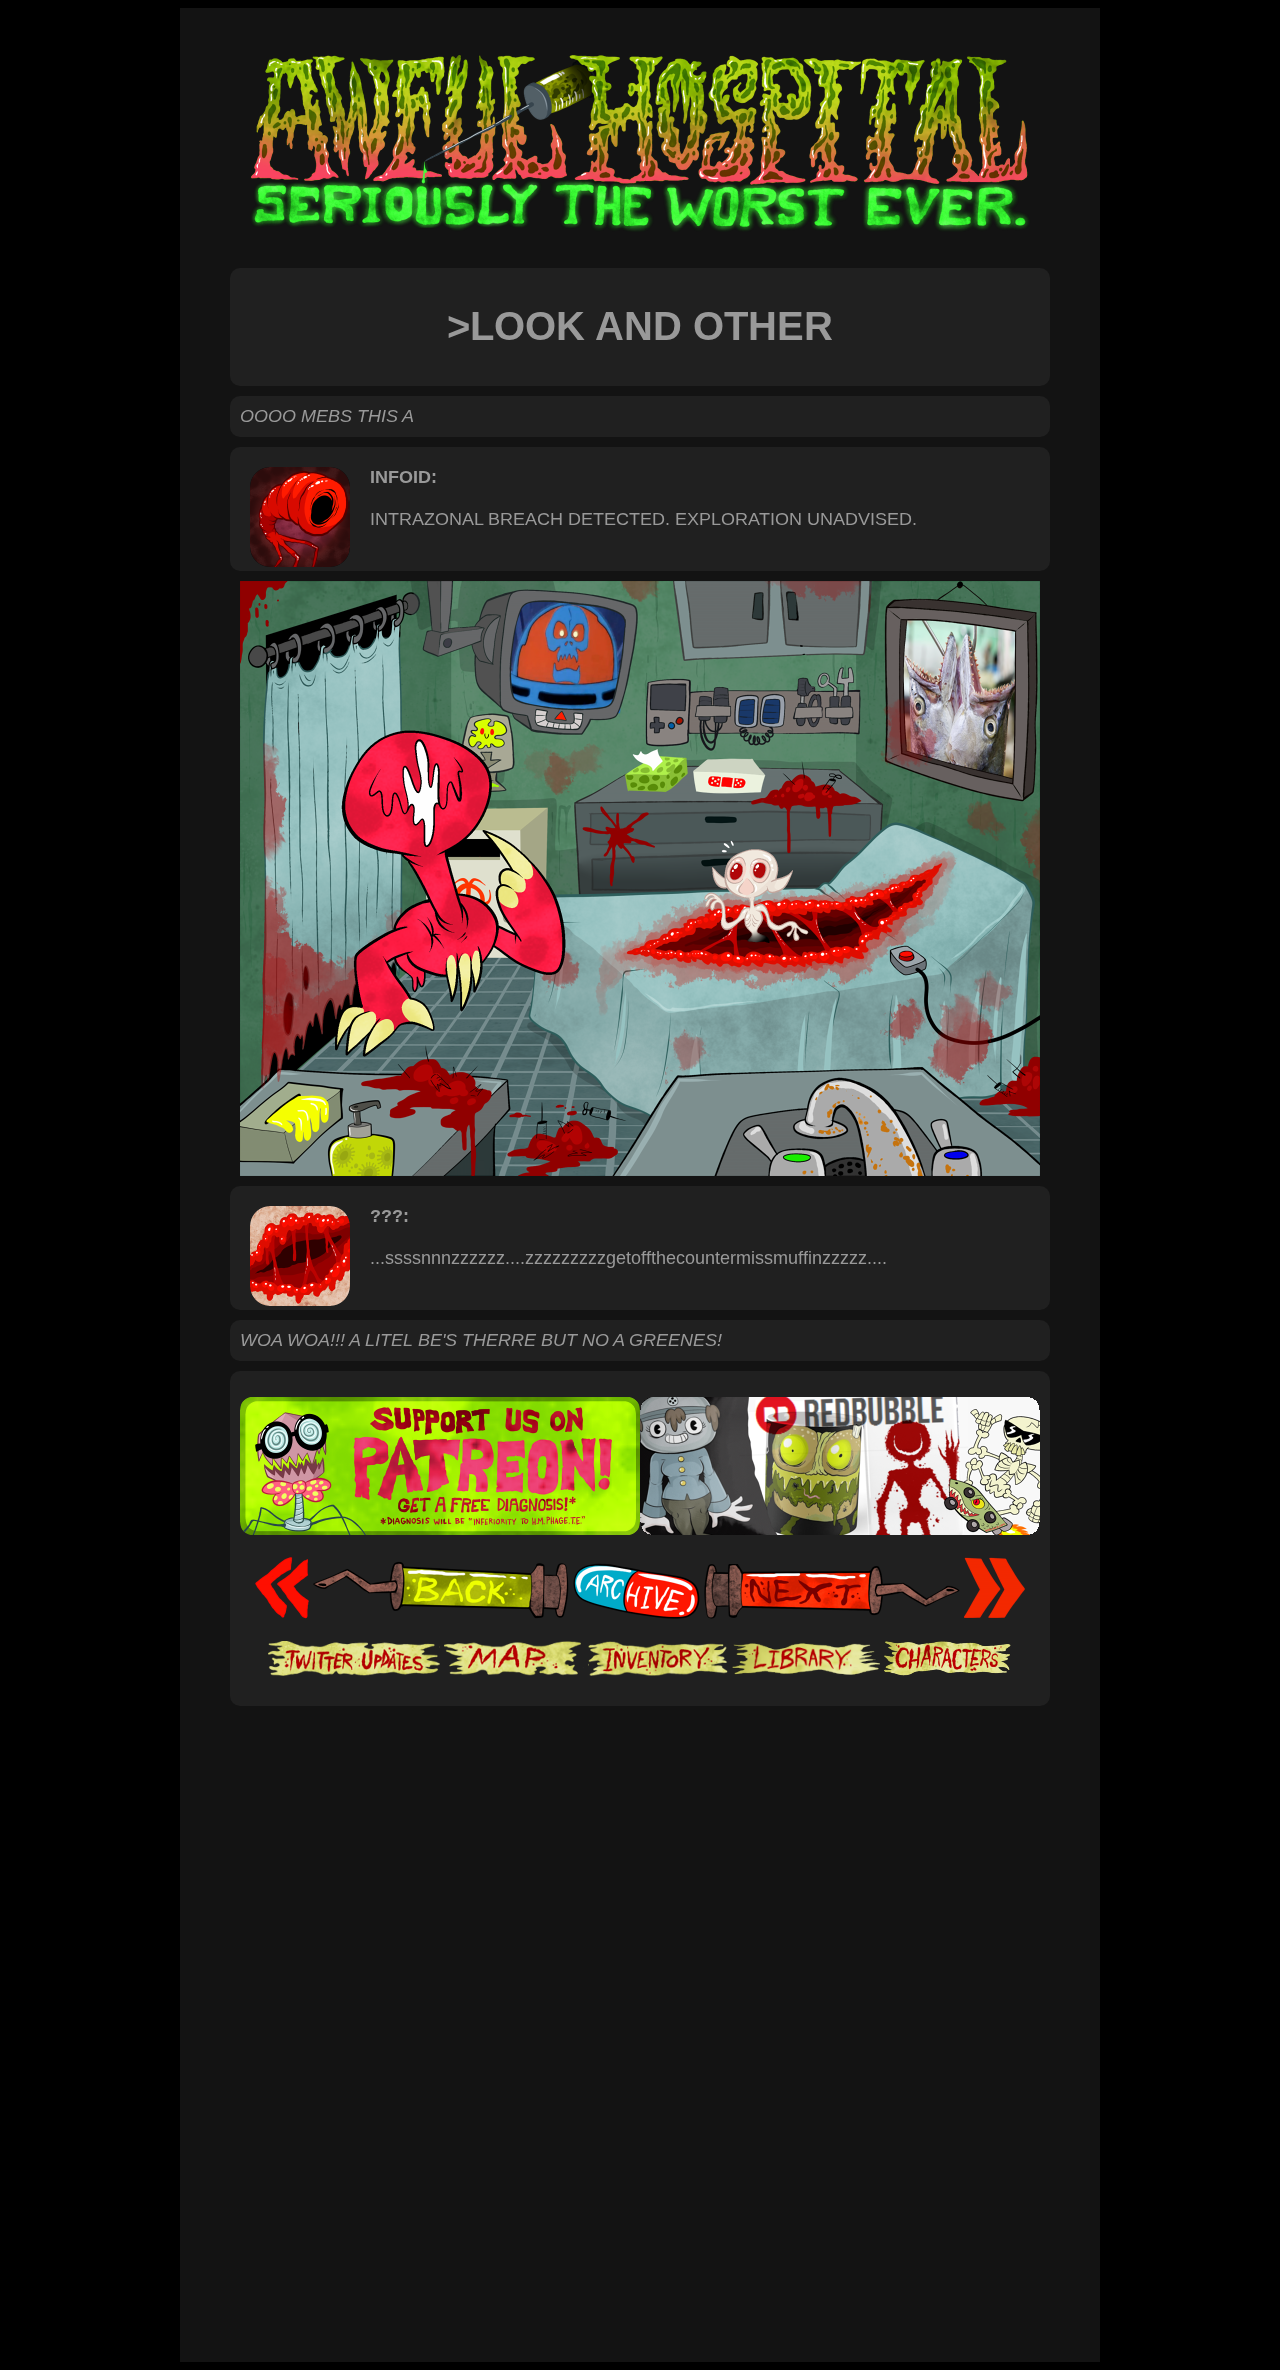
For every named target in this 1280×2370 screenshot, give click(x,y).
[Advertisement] (640, 1767)
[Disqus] (640, 2082)
